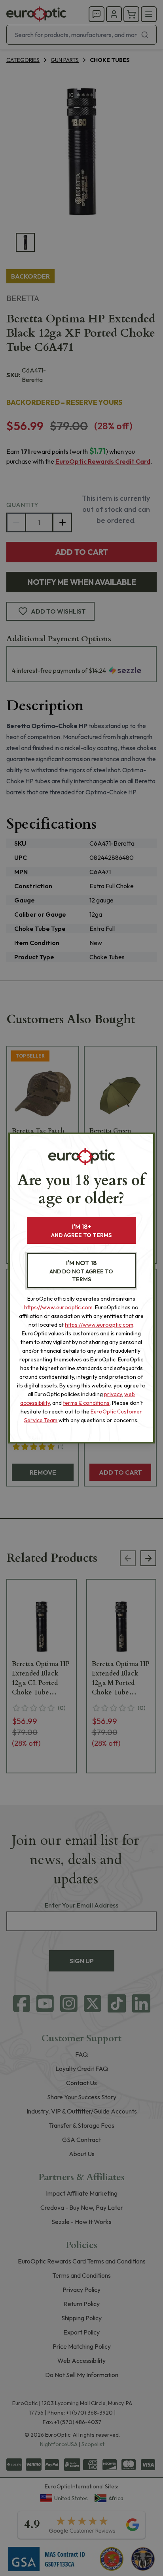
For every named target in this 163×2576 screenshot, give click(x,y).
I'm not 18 (81, 1271)
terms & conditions (86, 1403)
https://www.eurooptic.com (58, 1307)
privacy (113, 1394)
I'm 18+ (81, 1231)
